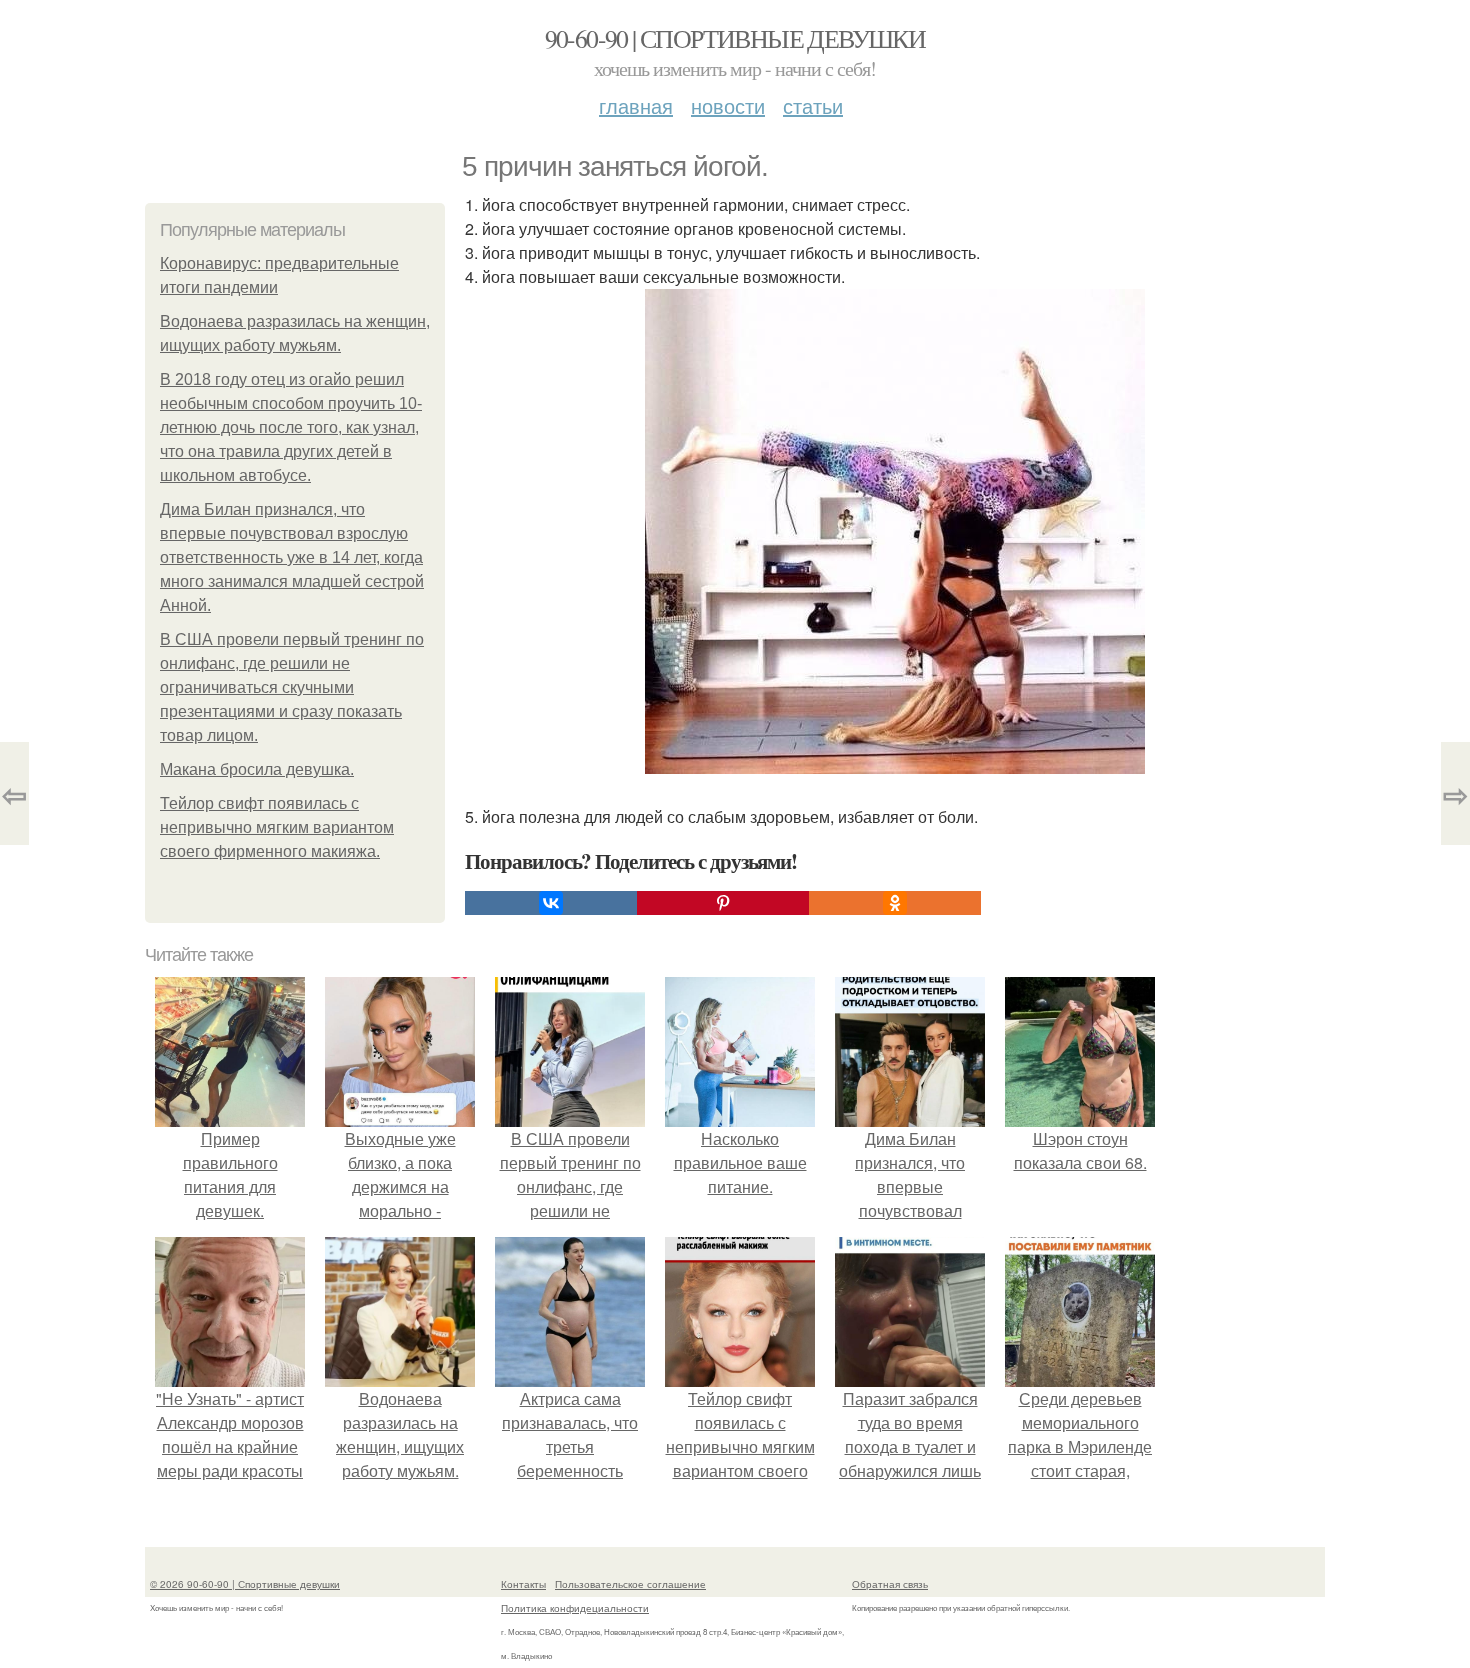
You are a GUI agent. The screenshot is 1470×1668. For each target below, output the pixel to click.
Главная (636, 105)
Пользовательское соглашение (630, 1584)
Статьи (813, 105)
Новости (728, 105)
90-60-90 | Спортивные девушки (735, 38)
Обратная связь (890, 1584)
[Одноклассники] (895, 903)
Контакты (523, 1584)
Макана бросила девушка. (257, 769)
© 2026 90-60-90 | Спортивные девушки (245, 1584)
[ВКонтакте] (551, 903)
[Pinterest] (723, 903)
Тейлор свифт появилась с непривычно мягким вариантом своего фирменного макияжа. (277, 827)
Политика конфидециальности (575, 1608)
